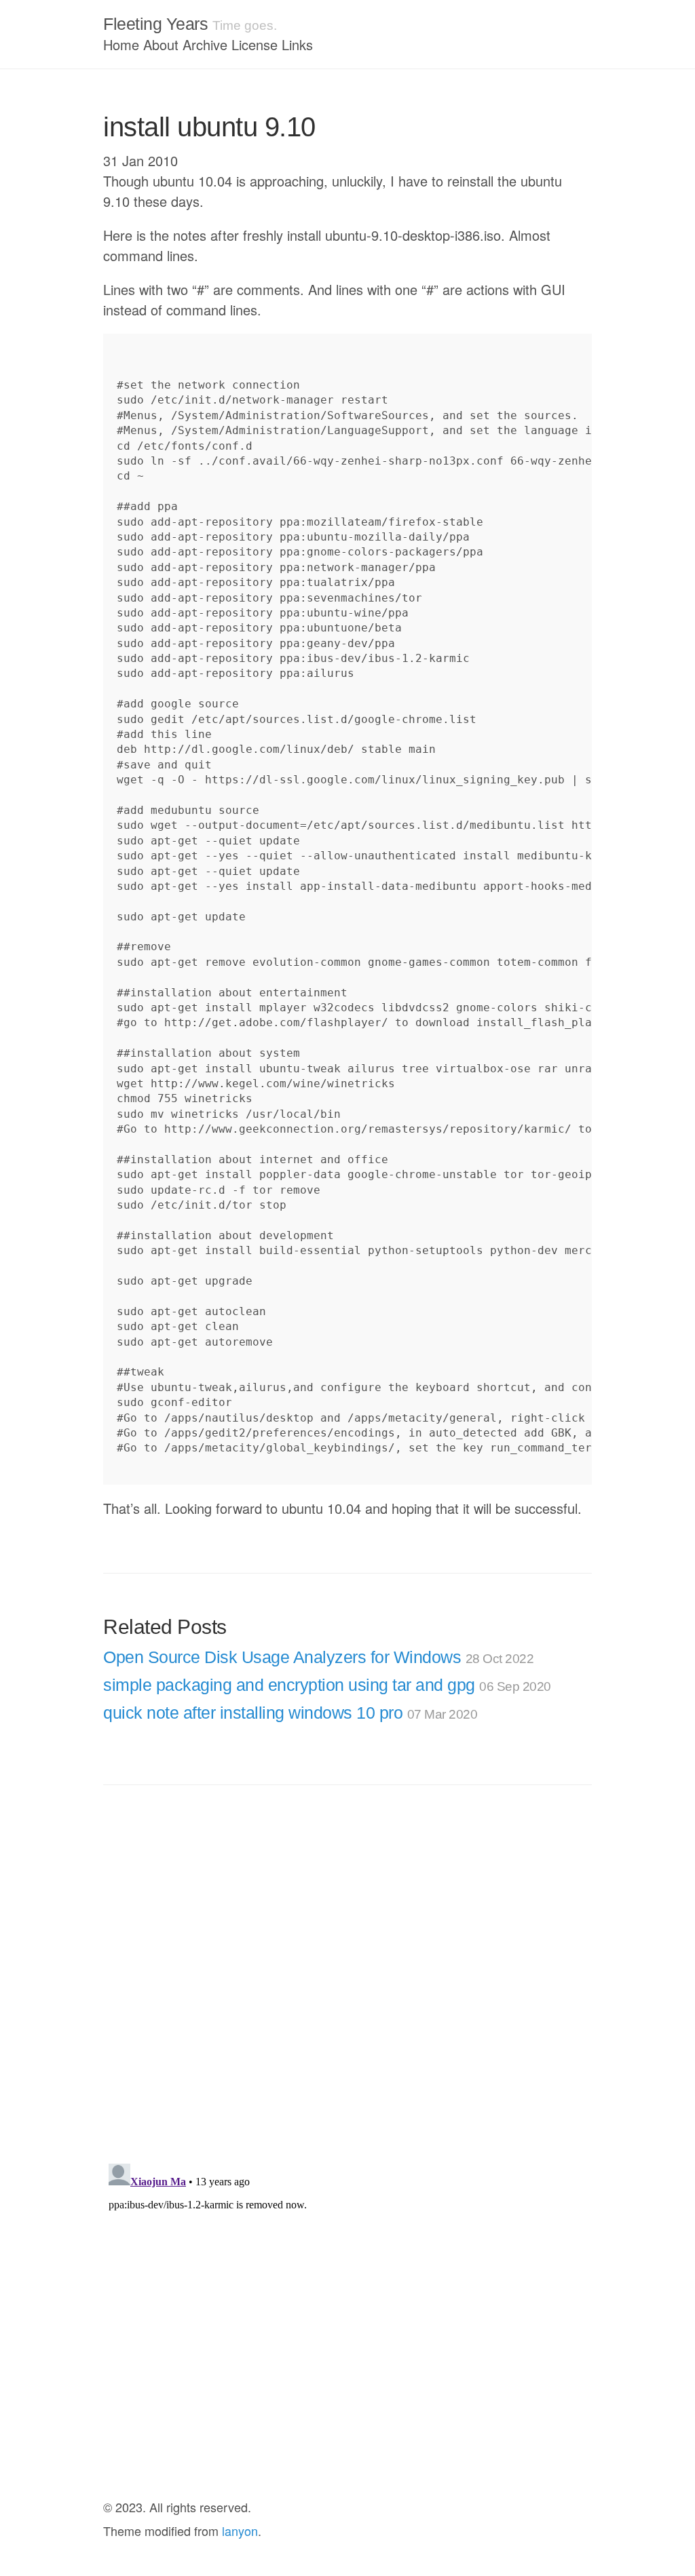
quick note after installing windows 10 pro (290, 1713)
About (161, 44)
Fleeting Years (155, 24)
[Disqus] (347, 1976)
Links (297, 44)
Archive (205, 44)
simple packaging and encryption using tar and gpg (327, 1685)
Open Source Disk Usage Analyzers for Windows (318, 1657)
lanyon (240, 2531)
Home (121, 44)
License (255, 44)
